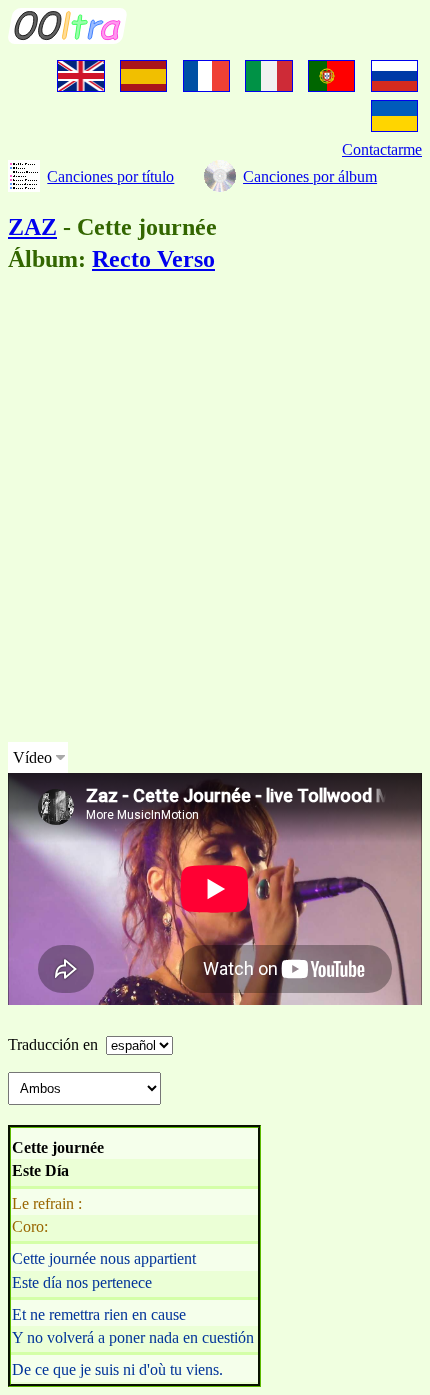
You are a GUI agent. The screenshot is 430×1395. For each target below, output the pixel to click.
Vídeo (32, 757)
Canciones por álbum (310, 176)
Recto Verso (153, 259)
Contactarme (382, 149)
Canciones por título (110, 176)
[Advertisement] (215, 511)
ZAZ (32, 227)
